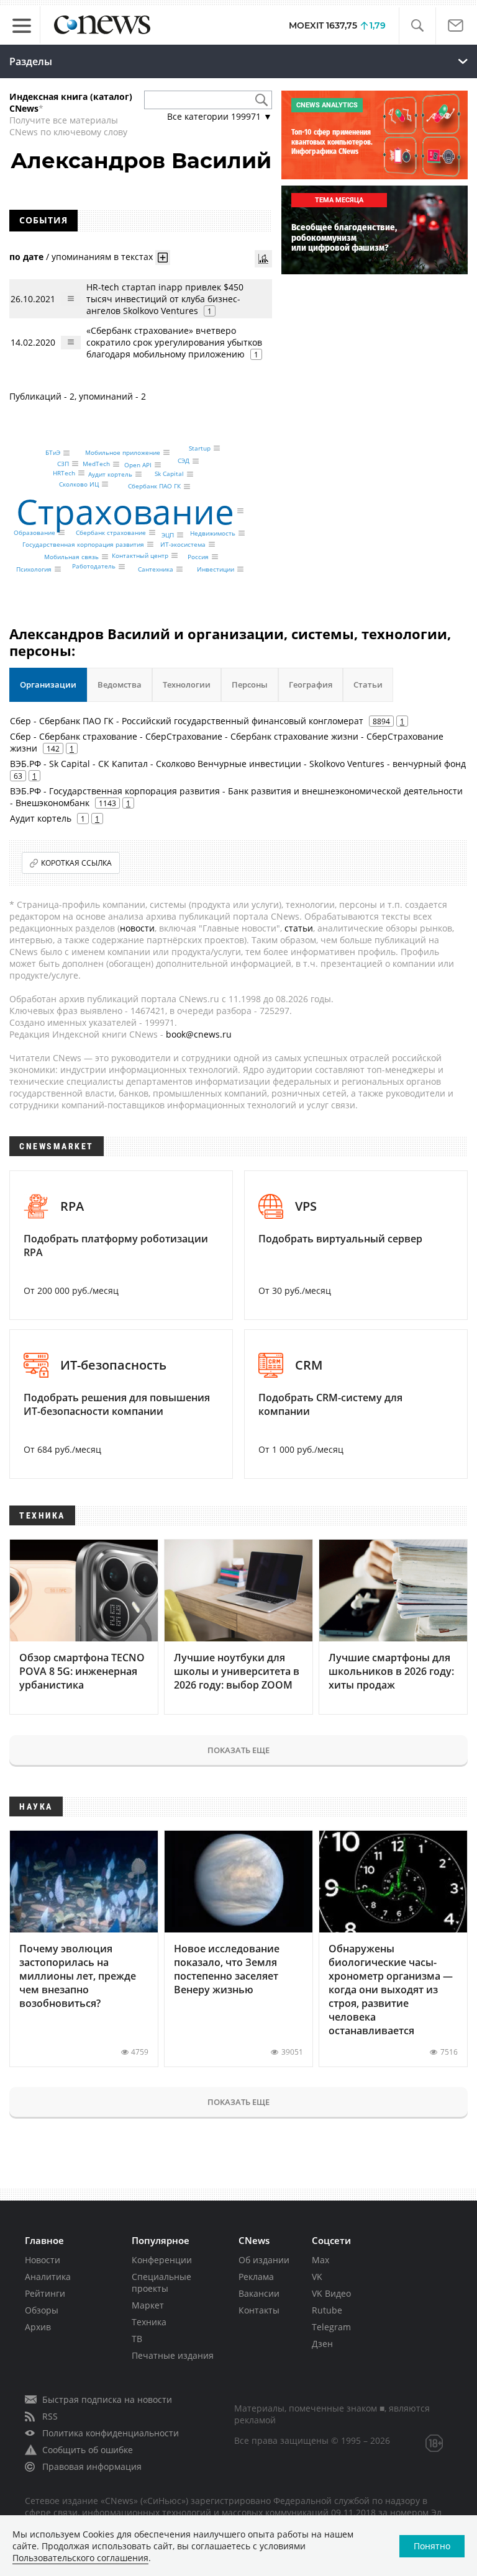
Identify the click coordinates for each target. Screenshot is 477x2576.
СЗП (63, 464)
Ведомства (120, 684)
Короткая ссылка (76, 863)
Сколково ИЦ (79, 484)
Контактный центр (140, 555)
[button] (417, 26)
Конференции (162, 2260)
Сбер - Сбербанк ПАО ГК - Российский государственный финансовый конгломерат (187, 721)
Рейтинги (45, 2293)
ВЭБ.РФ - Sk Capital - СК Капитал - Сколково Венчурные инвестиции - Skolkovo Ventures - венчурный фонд (238, 764)
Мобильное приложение (123, 452)
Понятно (432, 2546)
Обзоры (42, 2310)
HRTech (64, 473)
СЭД (184, 461)
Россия (198, 557)
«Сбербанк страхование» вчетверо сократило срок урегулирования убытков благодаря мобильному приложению (174, 342)
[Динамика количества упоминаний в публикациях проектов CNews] (263, 259)
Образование (34, 532)
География (311, 684)
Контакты (259, 2310)
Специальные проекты (161, 2282)
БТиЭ (53, 453)
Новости (43, 2260)
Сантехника (156, 569)
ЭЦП (168, 535)
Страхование (125, 511)
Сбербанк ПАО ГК (154, 487)
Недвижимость (213, 533)
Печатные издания (173, 2355)
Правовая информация (92, 2466)
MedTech (96, 464)
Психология (34, 569)
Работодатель (94, 567)
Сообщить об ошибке (88, 2450)
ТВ (137, 2339)
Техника (149, 2322)
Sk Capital (169, 474)
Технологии (187, 684)
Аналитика (48, 2277)
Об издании (264, 2260)
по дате (26, 257)
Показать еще (238, 1750)
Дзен (322, 2344)
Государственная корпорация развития (83, 544)
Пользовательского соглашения (80, 2558)
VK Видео (331, 2293)
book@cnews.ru (199, 1034)
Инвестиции (216, 569)
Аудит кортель (110, 474)
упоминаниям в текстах (102, 257)
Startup (200, 448)
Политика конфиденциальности (111, 2433)
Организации (48, 684)
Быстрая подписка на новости (107, 2399)
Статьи (368, 684)
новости (137, 928)
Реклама (256, 2277)
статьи (299, 928)
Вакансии (259, 2293)
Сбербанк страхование (111, 532)
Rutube (327, 2310)
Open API (138, 465)
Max (320, 2260)
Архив (38, 2327)
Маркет (148, 2305)
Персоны (250, 684)
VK (317, 2277)
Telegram (331, 2327)
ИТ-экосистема (183, 544)
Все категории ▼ (220, 116)
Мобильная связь (71, 557)
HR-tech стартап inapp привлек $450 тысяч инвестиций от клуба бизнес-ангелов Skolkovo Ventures (165, 299)
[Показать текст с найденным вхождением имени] (163, 258)
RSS (50, 2416)
